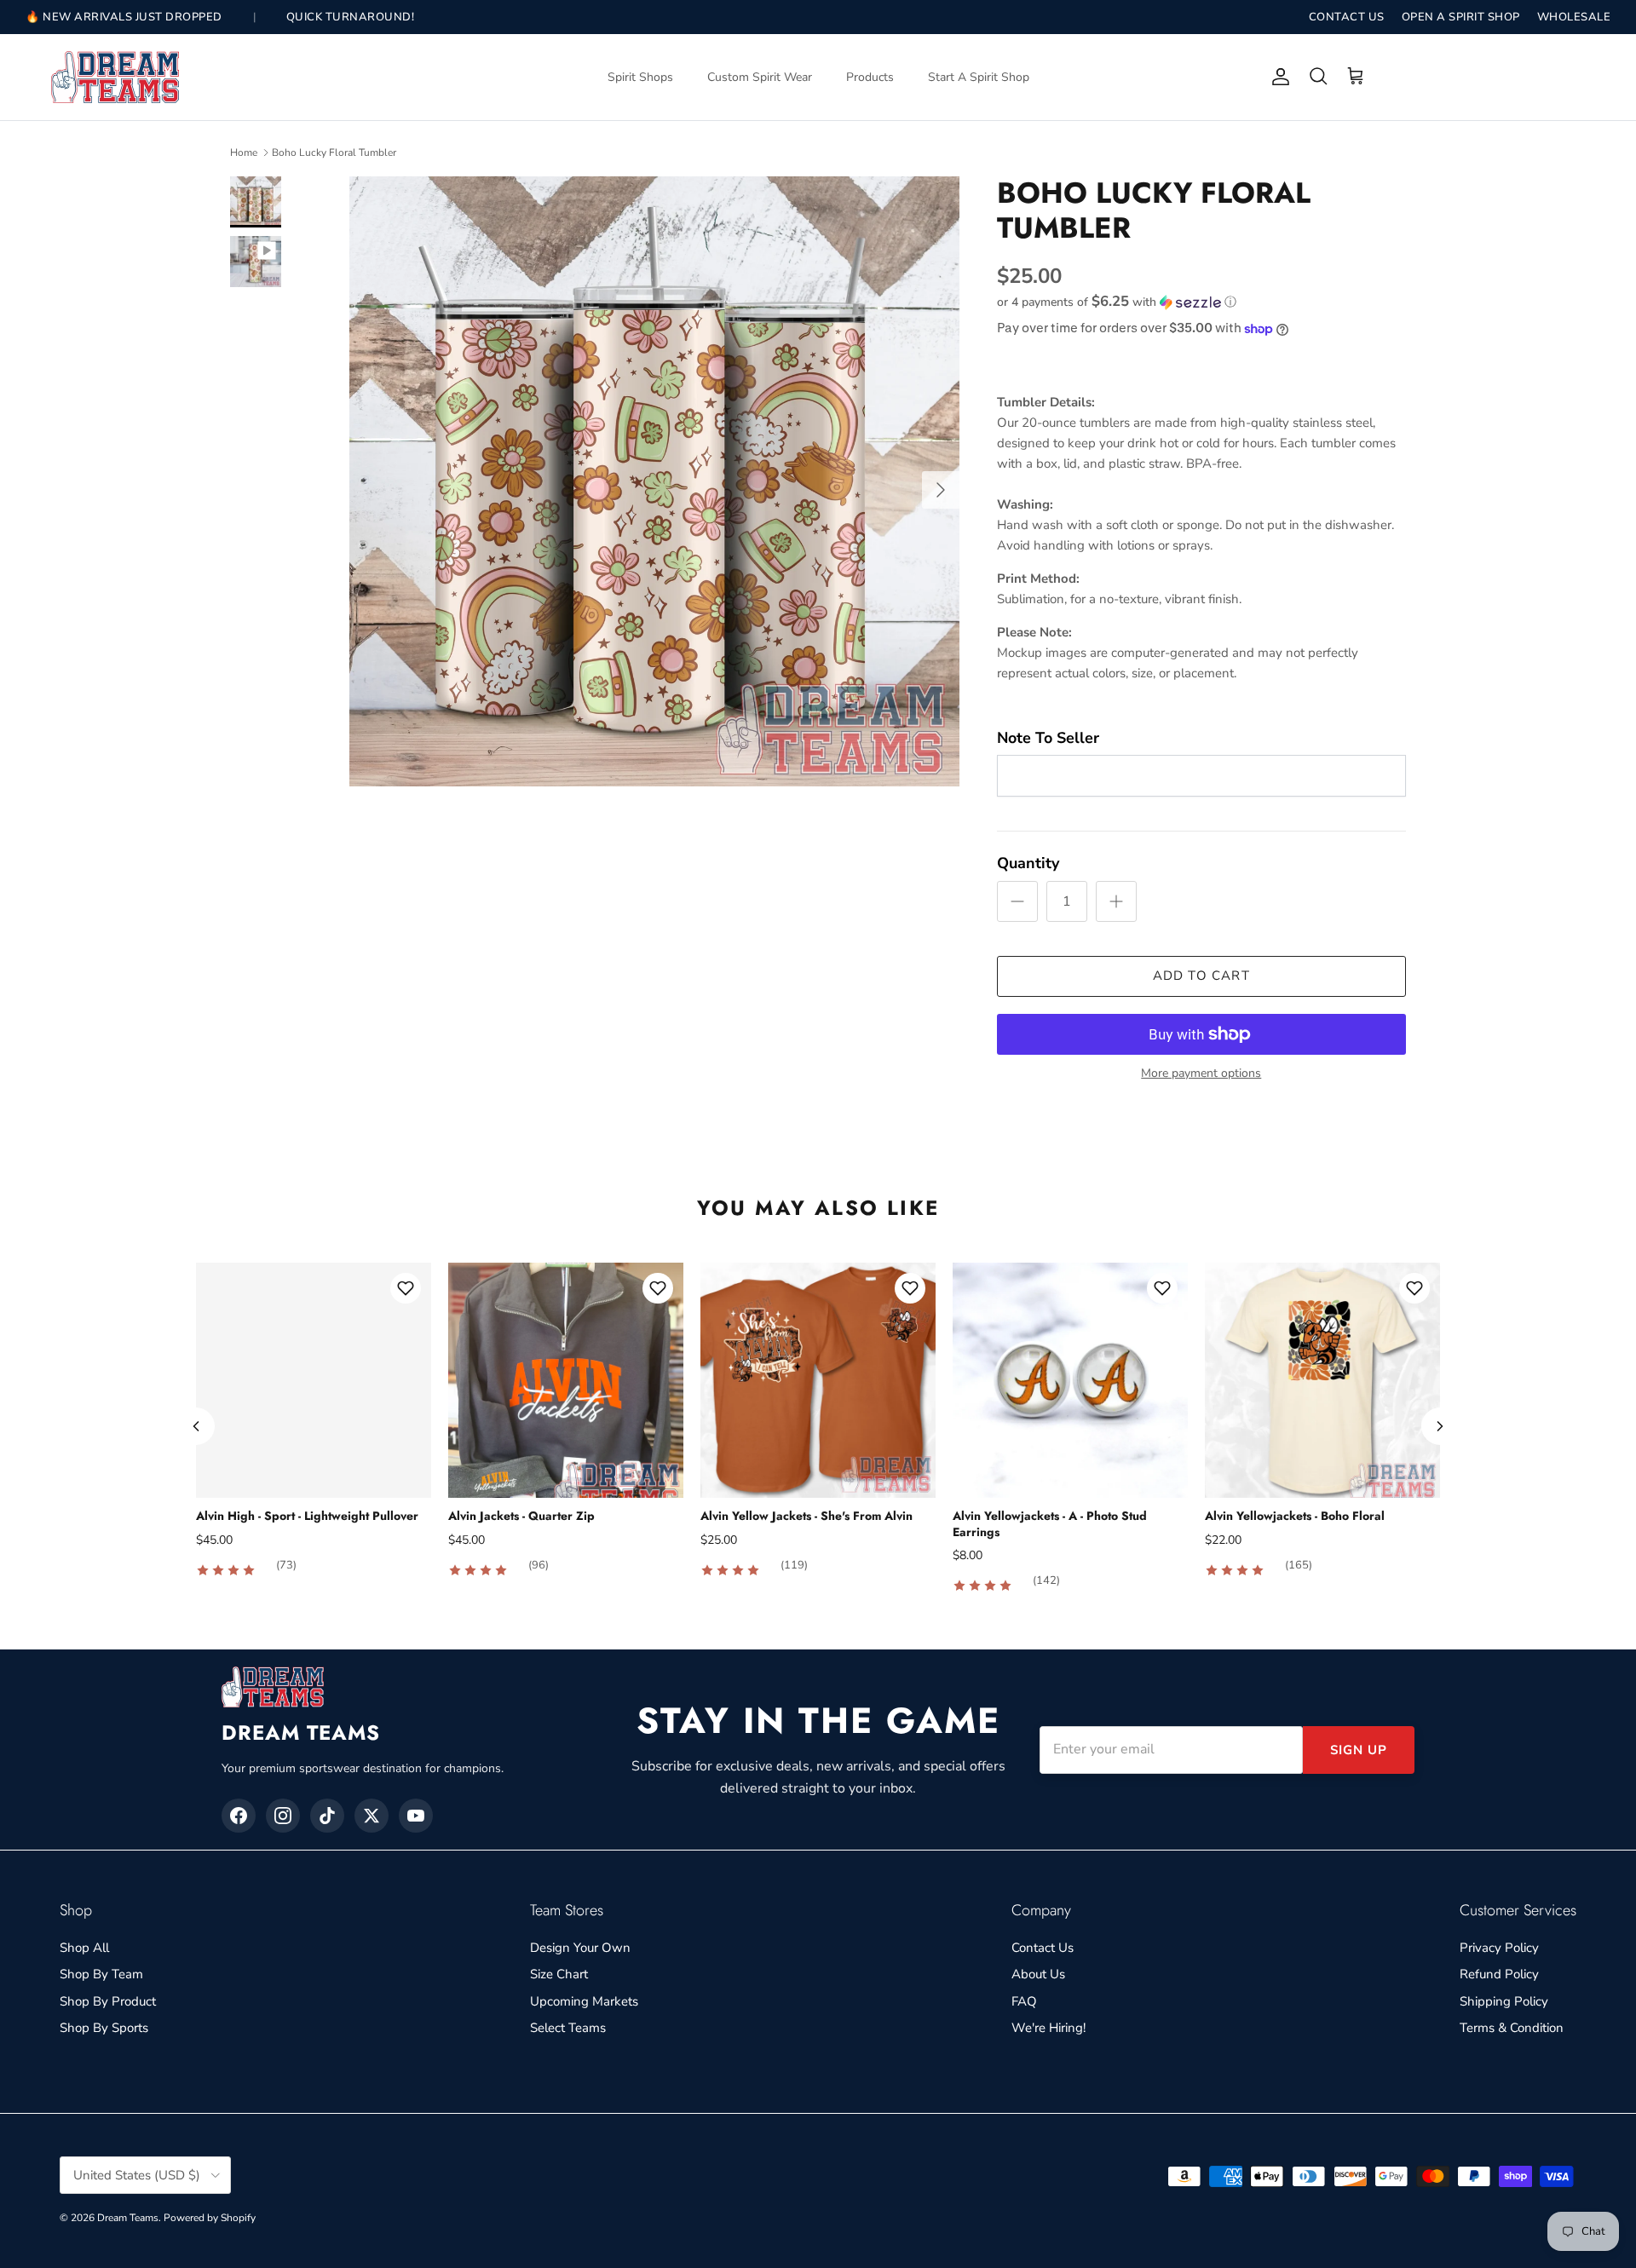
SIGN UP (1359, 1750)
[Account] (1277, 77)
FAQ (1024, 2001)
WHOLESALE (1574, 17)
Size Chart (559, 1974)
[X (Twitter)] (372, 1816)
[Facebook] (239, 1816)
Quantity (1028, 863)
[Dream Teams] (115, 77)
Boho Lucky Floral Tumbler (334, 153)
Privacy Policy (1499, 1948)
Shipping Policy (1504, 2001)
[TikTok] (327, 1816)
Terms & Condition (1512, 2028)
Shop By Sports (104, 2028)
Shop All (84, 1948)
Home (244, 153)
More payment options (1201, 1074)
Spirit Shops (640, 77)
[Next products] (1440, 1426)
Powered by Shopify (210, 2218)
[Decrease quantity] (1017, 901)
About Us (1038, 1974)
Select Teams (568, 2028)
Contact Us (1043, 1948)
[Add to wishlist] (406, 1288)
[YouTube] (416, 1816)
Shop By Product (108, 2001)
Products (870, 77)
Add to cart (1201, 976)
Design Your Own (580, 1948)
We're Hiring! (1048, 2028)
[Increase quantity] (1116, 901)
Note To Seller (1048, 738)
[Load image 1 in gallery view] (654, 481)
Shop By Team (101, 1974)
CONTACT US (1347, 17)
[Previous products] (196, 1426)
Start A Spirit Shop (979, 77)
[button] (1117, 302)
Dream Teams (128, 2218)
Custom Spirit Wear (760, 77)
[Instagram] (283, 1816)
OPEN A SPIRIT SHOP (1461, 17)
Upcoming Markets (584, 2001)
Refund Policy (1499, 1974)
